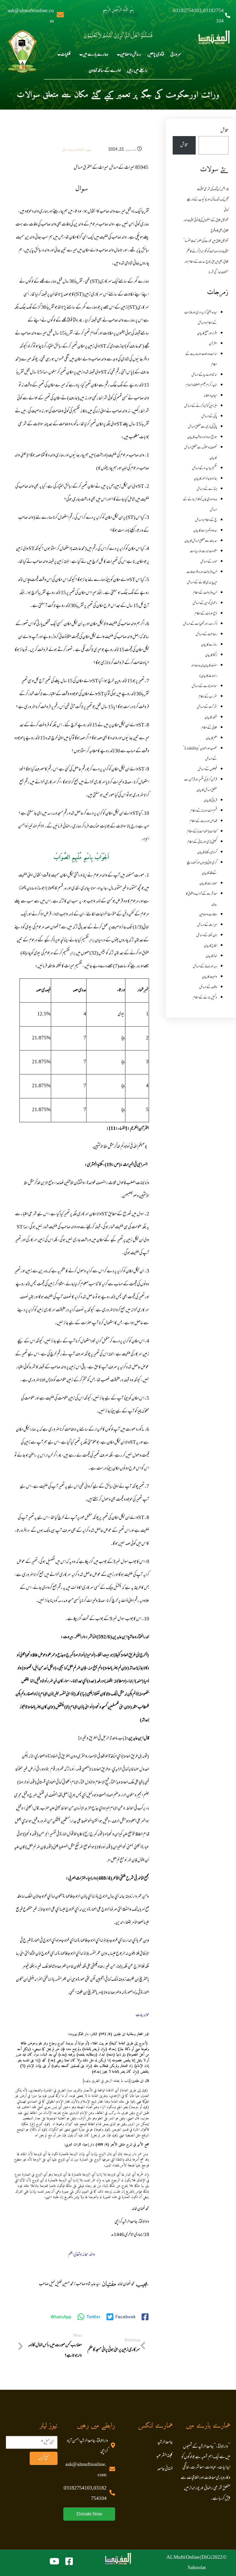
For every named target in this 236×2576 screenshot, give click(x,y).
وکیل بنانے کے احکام (205, 998)
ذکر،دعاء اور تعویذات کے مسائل (200, 624)
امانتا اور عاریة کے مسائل (204, 375)
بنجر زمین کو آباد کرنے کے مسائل (201, 406)
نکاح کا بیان (211, 946)
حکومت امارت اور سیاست (203, 552)
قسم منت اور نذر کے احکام (204, 811)
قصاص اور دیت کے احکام (203, 821)
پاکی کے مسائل (209, 417)
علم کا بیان (211, 738)
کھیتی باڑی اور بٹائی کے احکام (202, 842)
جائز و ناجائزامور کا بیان (205, 479)
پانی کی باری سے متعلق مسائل (202, 427)
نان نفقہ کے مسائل (207, 936)
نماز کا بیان (211, 956)
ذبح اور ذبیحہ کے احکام (206, 614)
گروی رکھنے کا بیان (207, 853)
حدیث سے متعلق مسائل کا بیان (201, 541)
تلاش (224, 131)
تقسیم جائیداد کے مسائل (204, 468)
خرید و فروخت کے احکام (205, 593)
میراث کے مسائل (77, 149)
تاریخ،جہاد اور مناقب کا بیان (202, 437)
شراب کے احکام (208, 697)
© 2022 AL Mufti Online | (197, 2558)
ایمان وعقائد (210, 396)
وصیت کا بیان (210, 977)
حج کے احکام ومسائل (206, 520)
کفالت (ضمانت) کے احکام (202, 832)
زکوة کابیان (211, 655)
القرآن (213, 344)
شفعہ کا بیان (211, 718)
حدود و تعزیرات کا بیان (205, 531)
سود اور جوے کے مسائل (204, 686)
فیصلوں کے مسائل (207, 769)
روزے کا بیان (209, 645)
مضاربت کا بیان (208, 884)
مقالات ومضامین (208, 915)
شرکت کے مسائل (207, 707)
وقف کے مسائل (208, 987)
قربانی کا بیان (210, 801)
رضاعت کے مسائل (206, 635)
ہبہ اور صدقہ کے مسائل (205, 967)
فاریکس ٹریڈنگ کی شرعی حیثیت (213, 189)
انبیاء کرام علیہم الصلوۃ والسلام (201, 385)
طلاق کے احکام (209, 728)
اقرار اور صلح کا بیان (207, 334)
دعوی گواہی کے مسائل (205, 603)
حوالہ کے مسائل (209, 562)
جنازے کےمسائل (207, 489)
